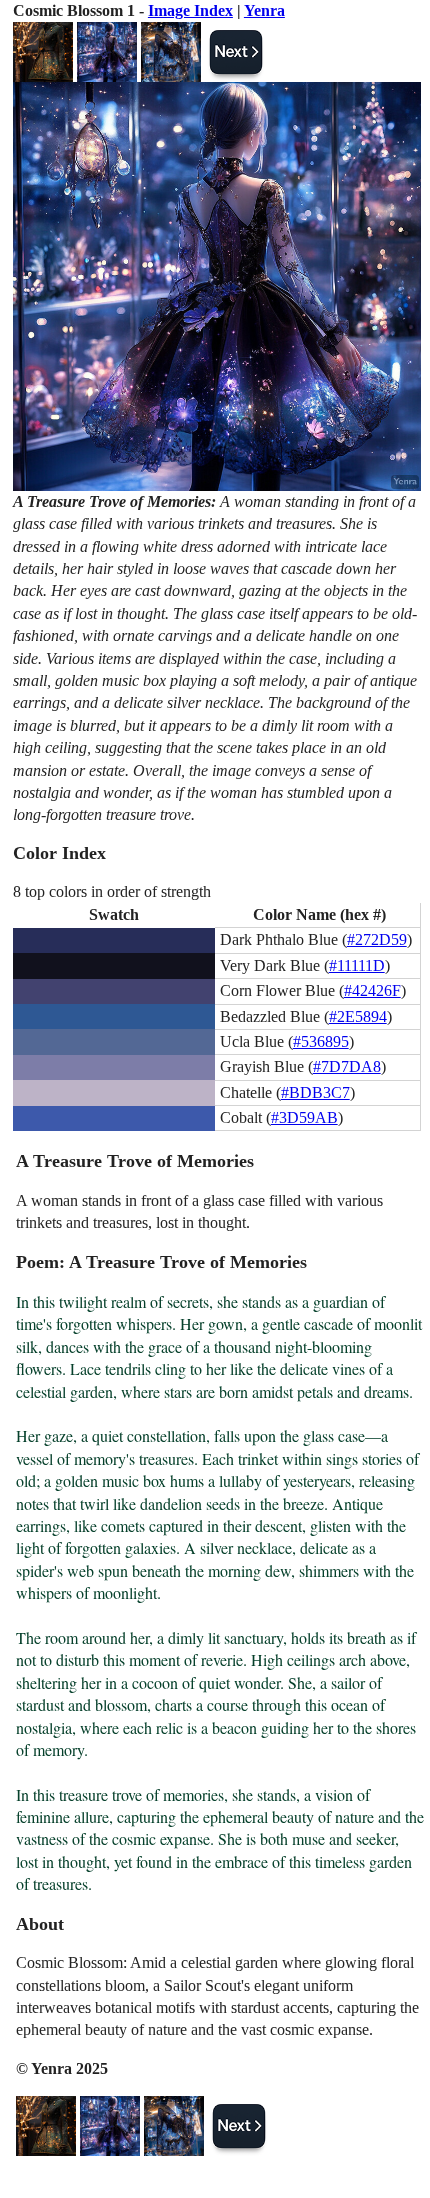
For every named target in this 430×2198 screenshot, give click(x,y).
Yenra (264, 10)
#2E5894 (358, 1016)
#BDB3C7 (315, 1092)
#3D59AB (304, 1117)
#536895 (321, 1041)
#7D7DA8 (347, 1066)
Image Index (190, 10)
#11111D (357, 965)
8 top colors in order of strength (112, 891)
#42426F (372, 990)
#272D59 (377, 939)
